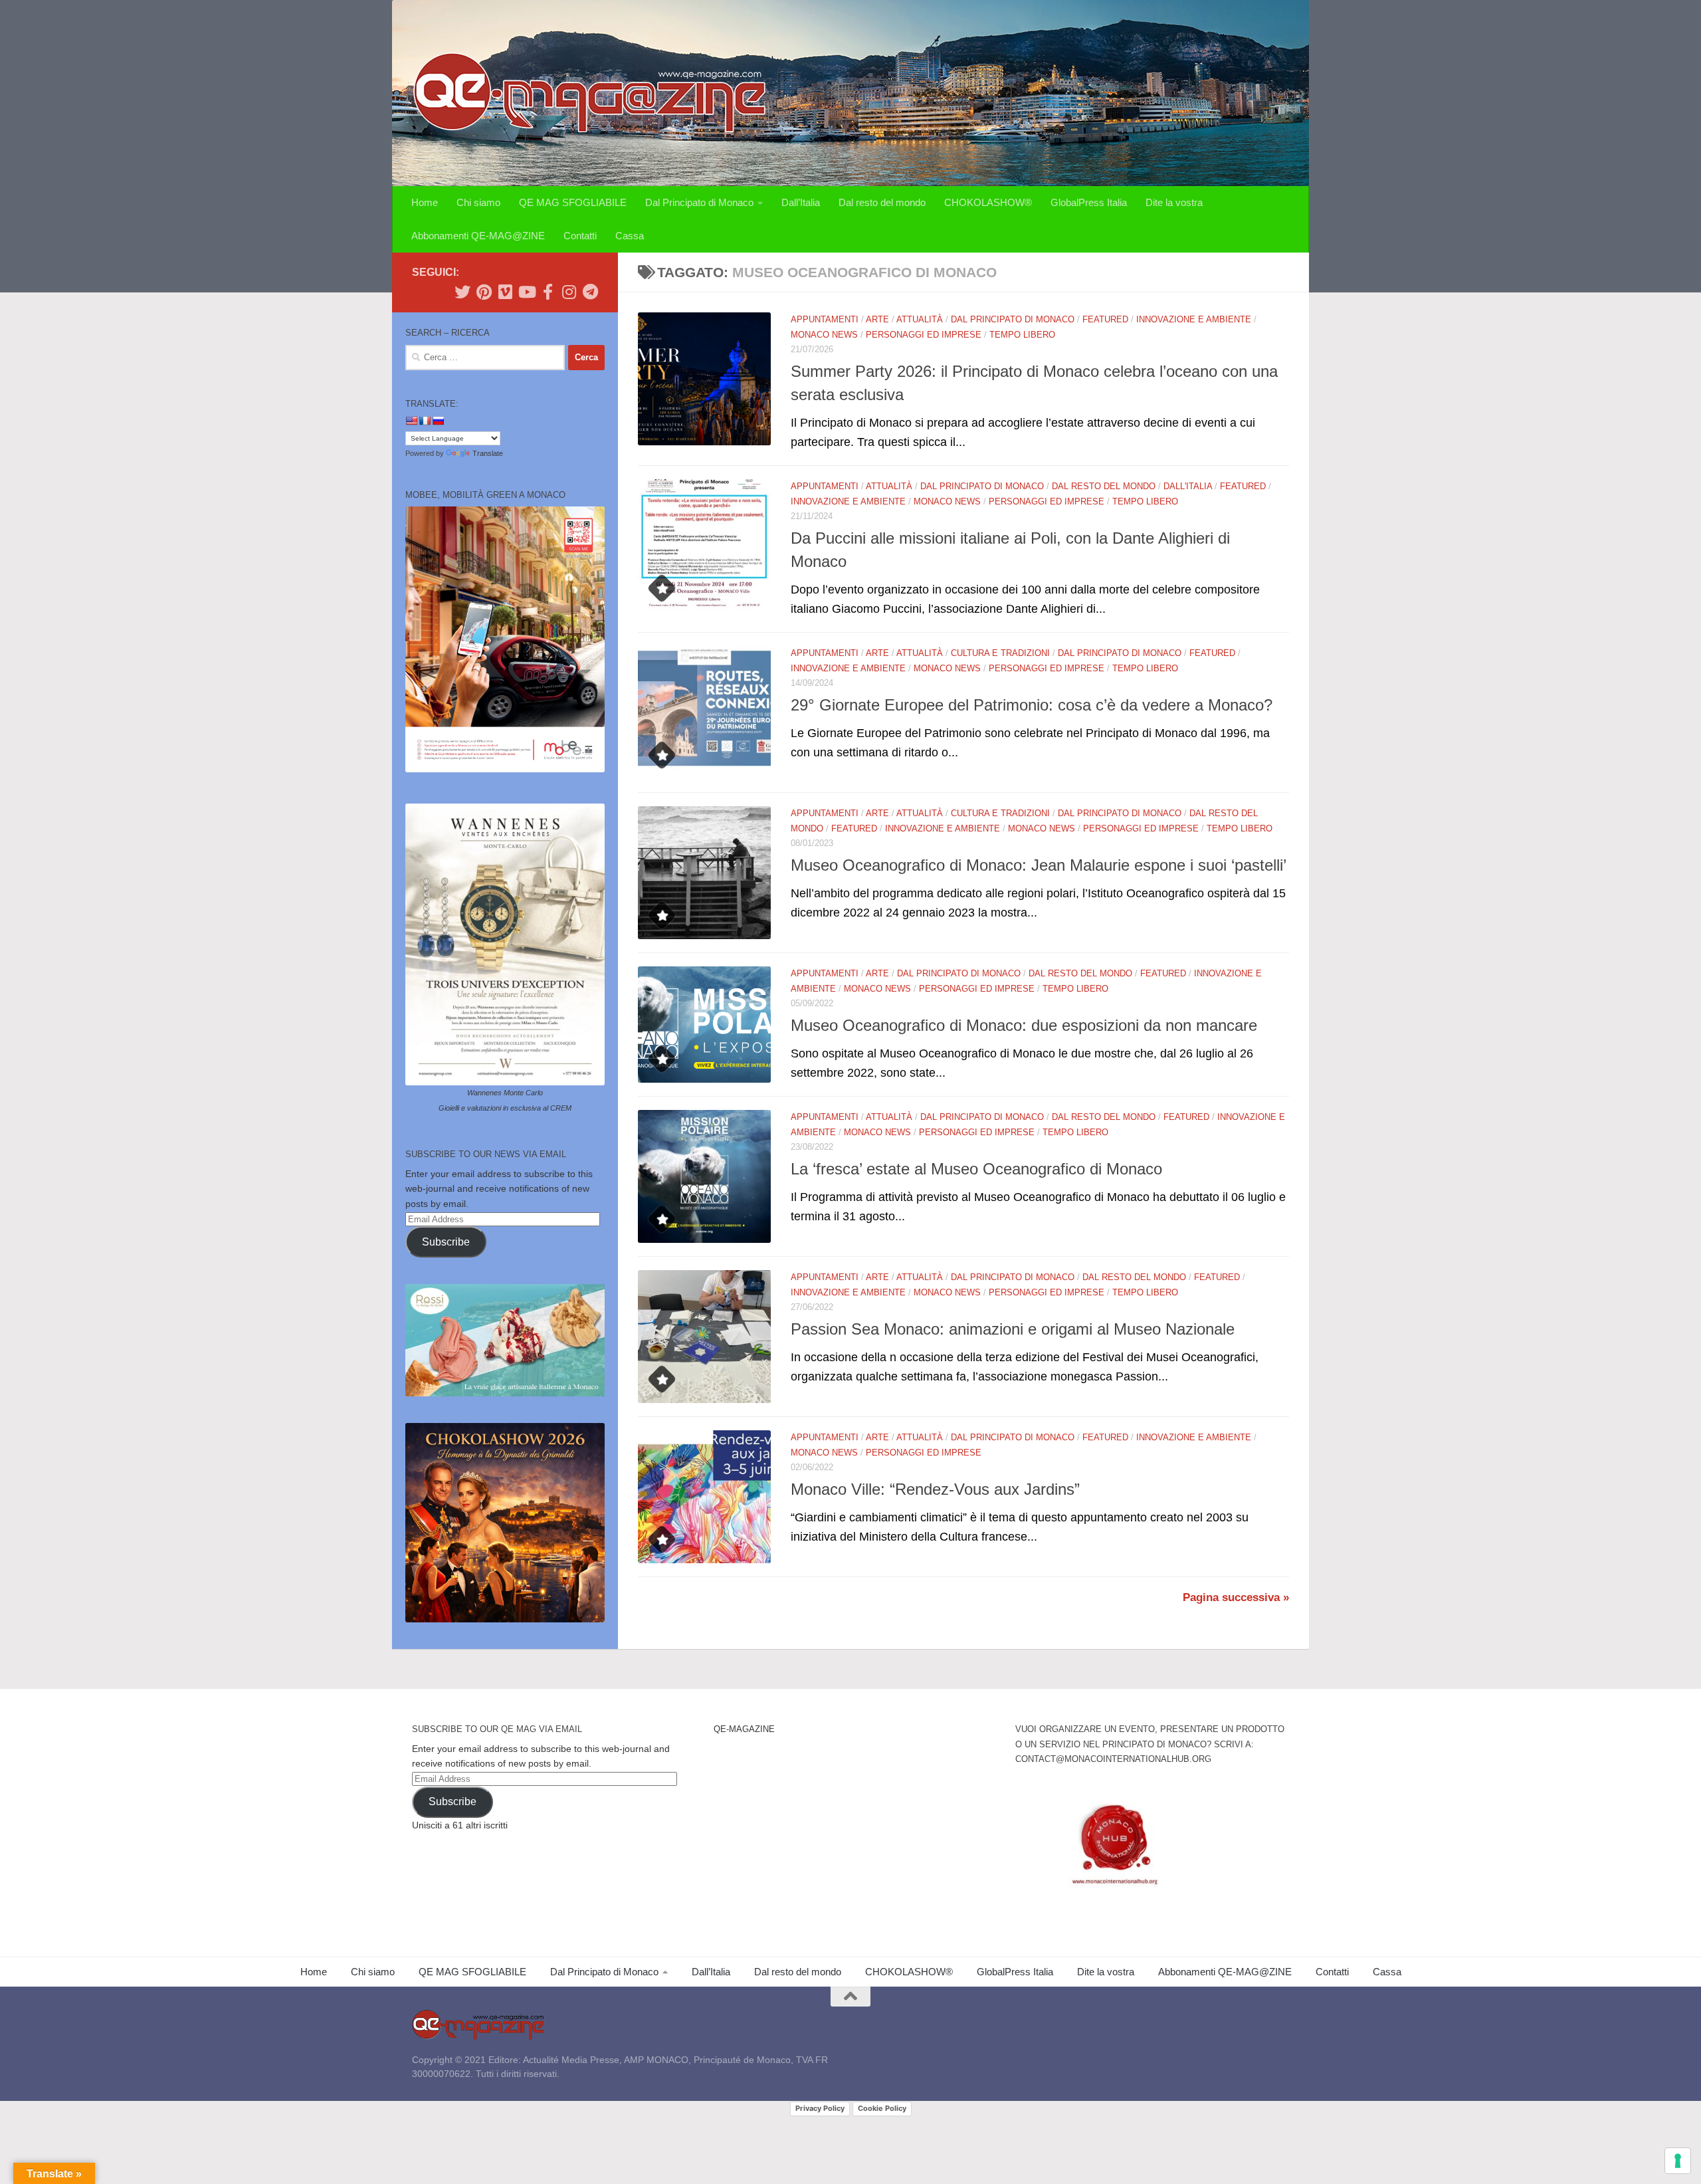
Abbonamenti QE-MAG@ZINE (478, 236)
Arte (877, 319)
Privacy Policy (820, 2108)
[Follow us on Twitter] (462, 292)
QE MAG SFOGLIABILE (573, 202)
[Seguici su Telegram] (590, 292)
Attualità (920, 319)
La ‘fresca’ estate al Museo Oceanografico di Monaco (976, 1169)
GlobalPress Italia (1089, 202)
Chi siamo (478, 202)
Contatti (580, 236)
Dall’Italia (801, 202)
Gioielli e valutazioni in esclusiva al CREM (505, 1108)
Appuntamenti (825, 319)
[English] (411, 421)
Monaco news (824, 335)
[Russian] (438, 421)
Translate (488, 453)
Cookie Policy (882, 2108)
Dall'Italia (1188, 486)
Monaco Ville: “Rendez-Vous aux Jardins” (935, 1489)
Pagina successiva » (1236, 1597)
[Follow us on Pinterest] (484, 292)
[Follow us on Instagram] (569, 292)
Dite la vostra (1174, 202)
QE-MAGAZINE (744, 1729)
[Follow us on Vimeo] (505, 292)
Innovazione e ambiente (1194, 319)
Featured (1105, 319)
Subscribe (446, 1242)
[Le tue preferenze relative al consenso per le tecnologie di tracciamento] (1678, 2161)
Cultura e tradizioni (1000, 653)
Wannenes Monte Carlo (505, 1093)
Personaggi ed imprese (924, 335)
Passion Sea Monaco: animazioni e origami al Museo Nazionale (1013, 1329)
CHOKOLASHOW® (988, 202)
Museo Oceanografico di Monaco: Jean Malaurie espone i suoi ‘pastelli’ (1039, 865)
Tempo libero (1022, 335)
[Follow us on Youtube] (526, 292)
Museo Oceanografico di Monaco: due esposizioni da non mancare (1024, 1026)
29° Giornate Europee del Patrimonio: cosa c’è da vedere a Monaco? (1032, 705)
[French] (425, 421)
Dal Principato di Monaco (699, 202)
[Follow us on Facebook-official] (548, 292)
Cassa (630, 236)
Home (425, 202)
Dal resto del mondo (882, 202)
